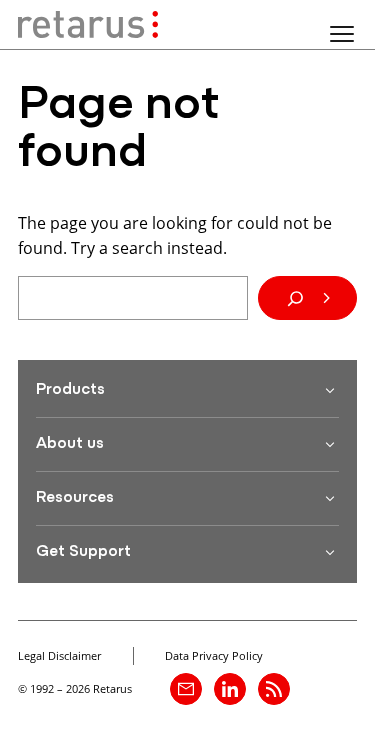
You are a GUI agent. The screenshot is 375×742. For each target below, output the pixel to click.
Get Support (83, 552)
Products (70, 390)
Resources (75, 498)
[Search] (307, 298)
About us (70, 444)
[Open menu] (342, 34)
